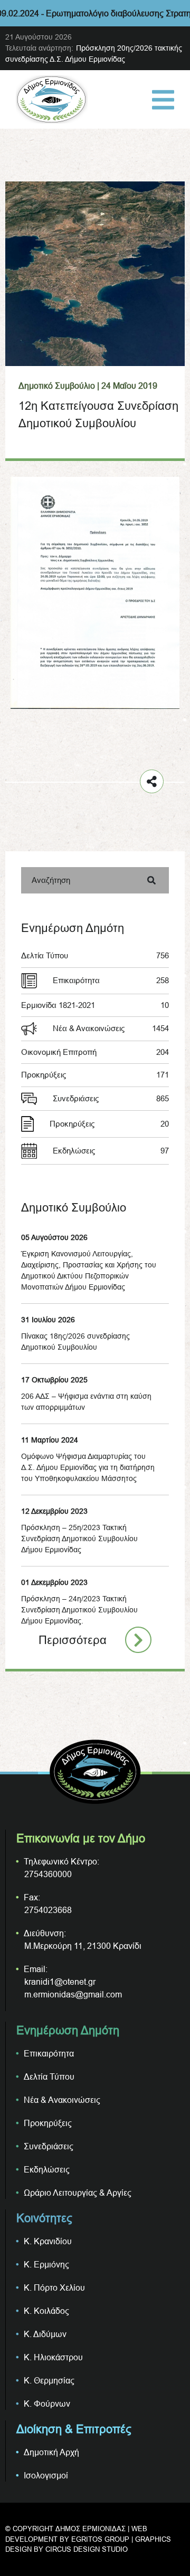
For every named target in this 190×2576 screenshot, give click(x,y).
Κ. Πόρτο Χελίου (54, 2287)
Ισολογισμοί (46, 2475)
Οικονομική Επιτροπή (95, 1052)
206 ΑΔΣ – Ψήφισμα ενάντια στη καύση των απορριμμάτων (86, 1402)
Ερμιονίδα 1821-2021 (95, 1005)
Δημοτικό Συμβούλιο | (59, 386)
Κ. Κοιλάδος (46, 2311)
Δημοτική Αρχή (51, 2452)
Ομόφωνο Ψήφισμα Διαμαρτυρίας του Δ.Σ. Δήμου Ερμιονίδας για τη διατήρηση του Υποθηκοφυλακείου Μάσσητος (88, 1467)
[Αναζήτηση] (151, 880)
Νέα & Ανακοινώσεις (111, 1028)
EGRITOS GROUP (100, 2539)
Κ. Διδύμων (45, 2334)
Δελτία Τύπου (95, 955)
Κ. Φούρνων (47, 2404)
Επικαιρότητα (111, 980)
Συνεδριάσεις (111, 1098)
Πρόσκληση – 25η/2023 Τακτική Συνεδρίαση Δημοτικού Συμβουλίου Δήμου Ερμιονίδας (79, 1539)
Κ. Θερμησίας (49, 2380)
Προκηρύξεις (95, 1075)
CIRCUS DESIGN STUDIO (87, 2549)
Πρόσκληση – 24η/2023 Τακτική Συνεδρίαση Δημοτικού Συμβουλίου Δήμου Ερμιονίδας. (79, 1610)
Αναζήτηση (51, 880)
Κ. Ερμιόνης (46, 2264)
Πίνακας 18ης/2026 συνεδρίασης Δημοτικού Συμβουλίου (75, 1342)
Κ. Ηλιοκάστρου (53, 2357)
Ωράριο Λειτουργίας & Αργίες (78, 2193)
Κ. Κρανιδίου (48, 2241)
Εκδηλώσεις (111, 1151)
